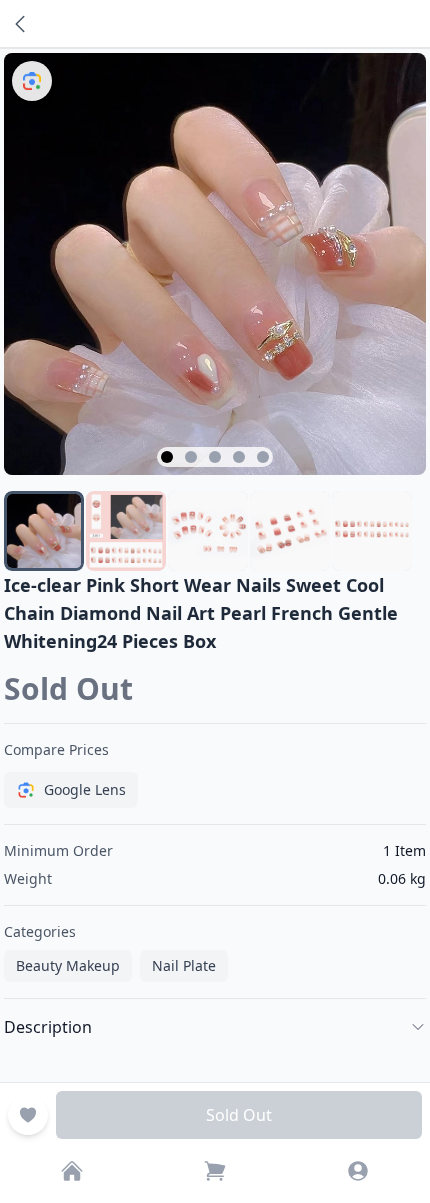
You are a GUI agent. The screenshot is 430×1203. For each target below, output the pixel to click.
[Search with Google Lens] (32, 81)
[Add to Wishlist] (28, 1115)
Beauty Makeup (68, 965)
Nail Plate (184, 965)
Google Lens (85, 789)
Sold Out (239, 1115)
